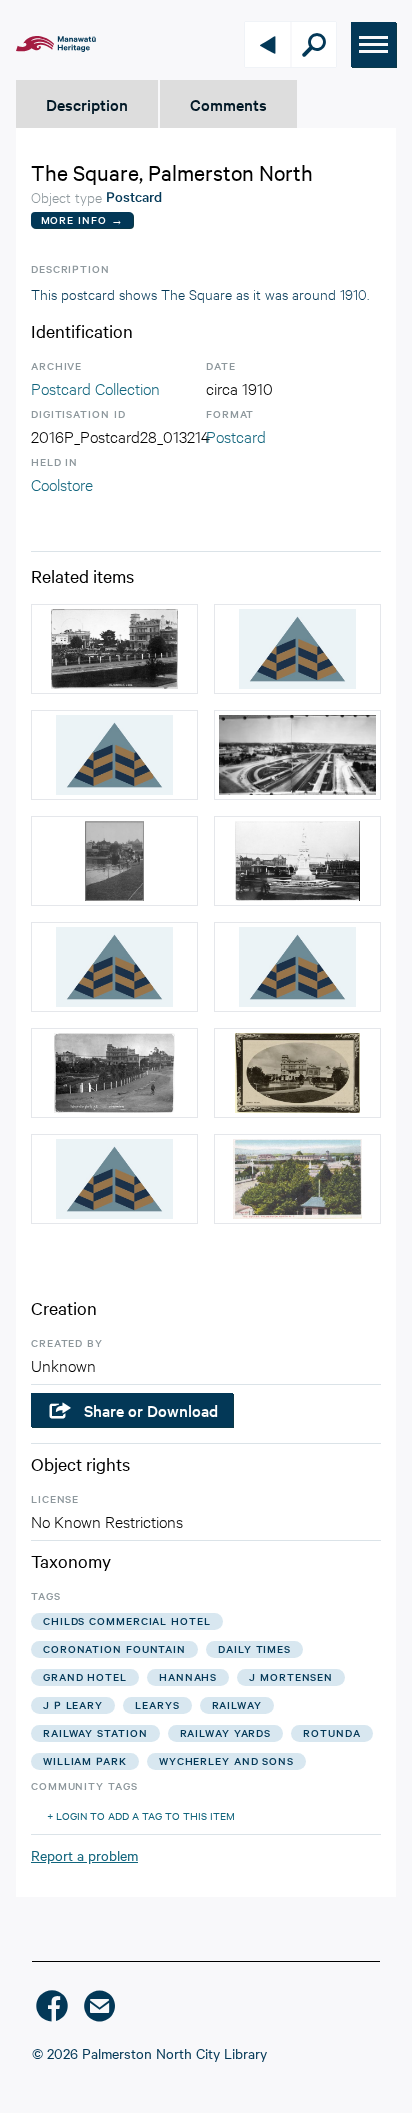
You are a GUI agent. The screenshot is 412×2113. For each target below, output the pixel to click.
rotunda (331, 1732)
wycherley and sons (226, 1760)
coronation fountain (114, 1648)
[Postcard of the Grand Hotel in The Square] (114, 1073)
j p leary (73, 1704)
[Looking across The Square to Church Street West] (114, 649)
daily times (254, 1648)
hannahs (188, 1676)
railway (237, 1704)
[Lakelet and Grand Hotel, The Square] (297, 1073)
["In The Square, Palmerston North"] (114, 967)
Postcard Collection (95, 387)
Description (87, 104)
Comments (228, 104)
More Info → (82, 219)
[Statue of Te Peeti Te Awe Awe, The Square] (297, 861)
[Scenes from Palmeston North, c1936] (297, 649)
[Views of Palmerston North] (114, 755)
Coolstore (62, 483)
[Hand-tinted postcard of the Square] (297, 1179)
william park (85, 1760)
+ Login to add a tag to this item (141, 1815)
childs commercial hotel (127, 1620)
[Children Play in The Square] (114, 861)
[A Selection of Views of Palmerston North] (114, 1179)
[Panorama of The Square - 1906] (297, 755)
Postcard (236, 435)
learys (157, 1704)
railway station (95, 1732)
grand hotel (85, 1676)
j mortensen (291, 1676)
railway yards (226, 1732)
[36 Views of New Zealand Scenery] (297, 967)
